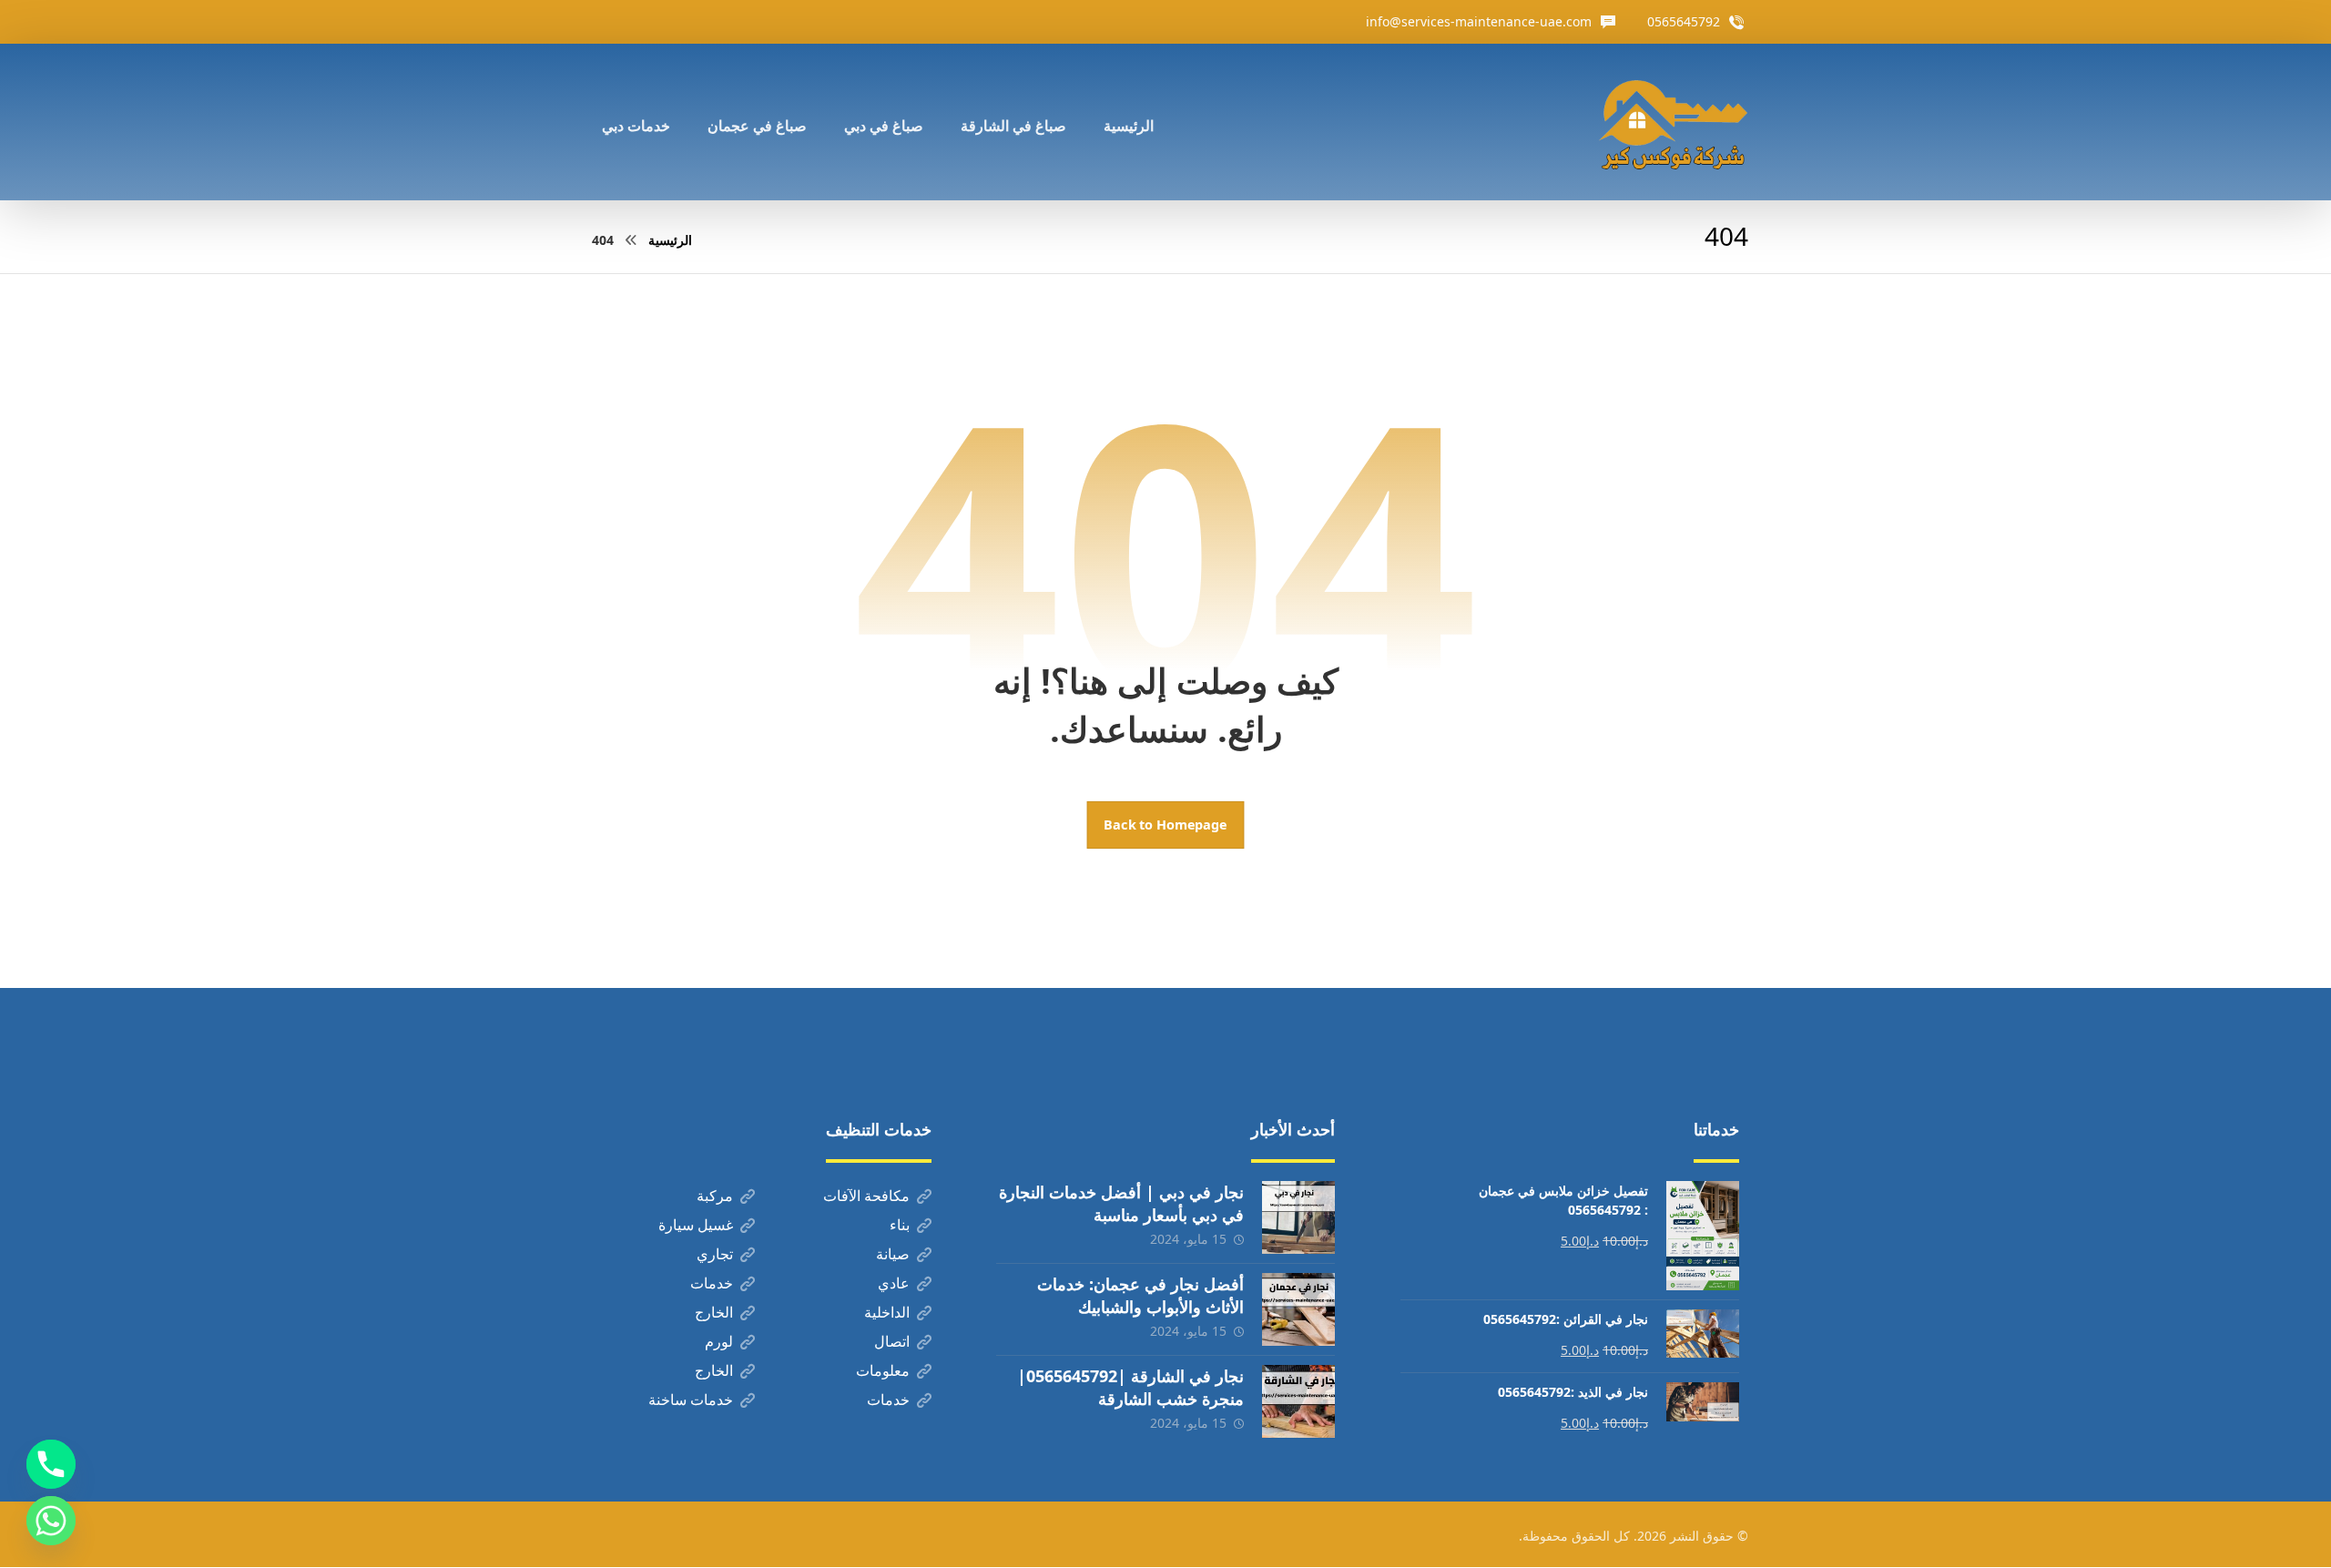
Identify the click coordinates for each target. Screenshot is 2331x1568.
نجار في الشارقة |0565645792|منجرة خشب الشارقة (1130, 1387)
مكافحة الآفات (866, 1196)
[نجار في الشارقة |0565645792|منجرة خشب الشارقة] (1298, 1401)
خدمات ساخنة (691, 1400)
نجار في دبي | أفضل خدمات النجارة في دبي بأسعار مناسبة (1121, 1203)
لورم (719, 1341)
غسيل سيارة (696, 1225)
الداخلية (887, 1312)
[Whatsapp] (51, 1521)
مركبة (715, 1196)
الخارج (714, 1312)
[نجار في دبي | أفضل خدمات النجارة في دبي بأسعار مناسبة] (1298, 1217)
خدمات (712, 1283)
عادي (894, 1283)
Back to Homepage (1166, 825)
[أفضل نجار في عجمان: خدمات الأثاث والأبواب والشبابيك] (1298, 1309)
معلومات (883, 1370)
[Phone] (51, 1464)
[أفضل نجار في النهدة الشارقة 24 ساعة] (1673, 122)
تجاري (715, 1254)
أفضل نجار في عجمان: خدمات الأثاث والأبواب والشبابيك (1140, 1295)
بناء (900, 1225)
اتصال (892, 1341)
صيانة (893, 1254)
